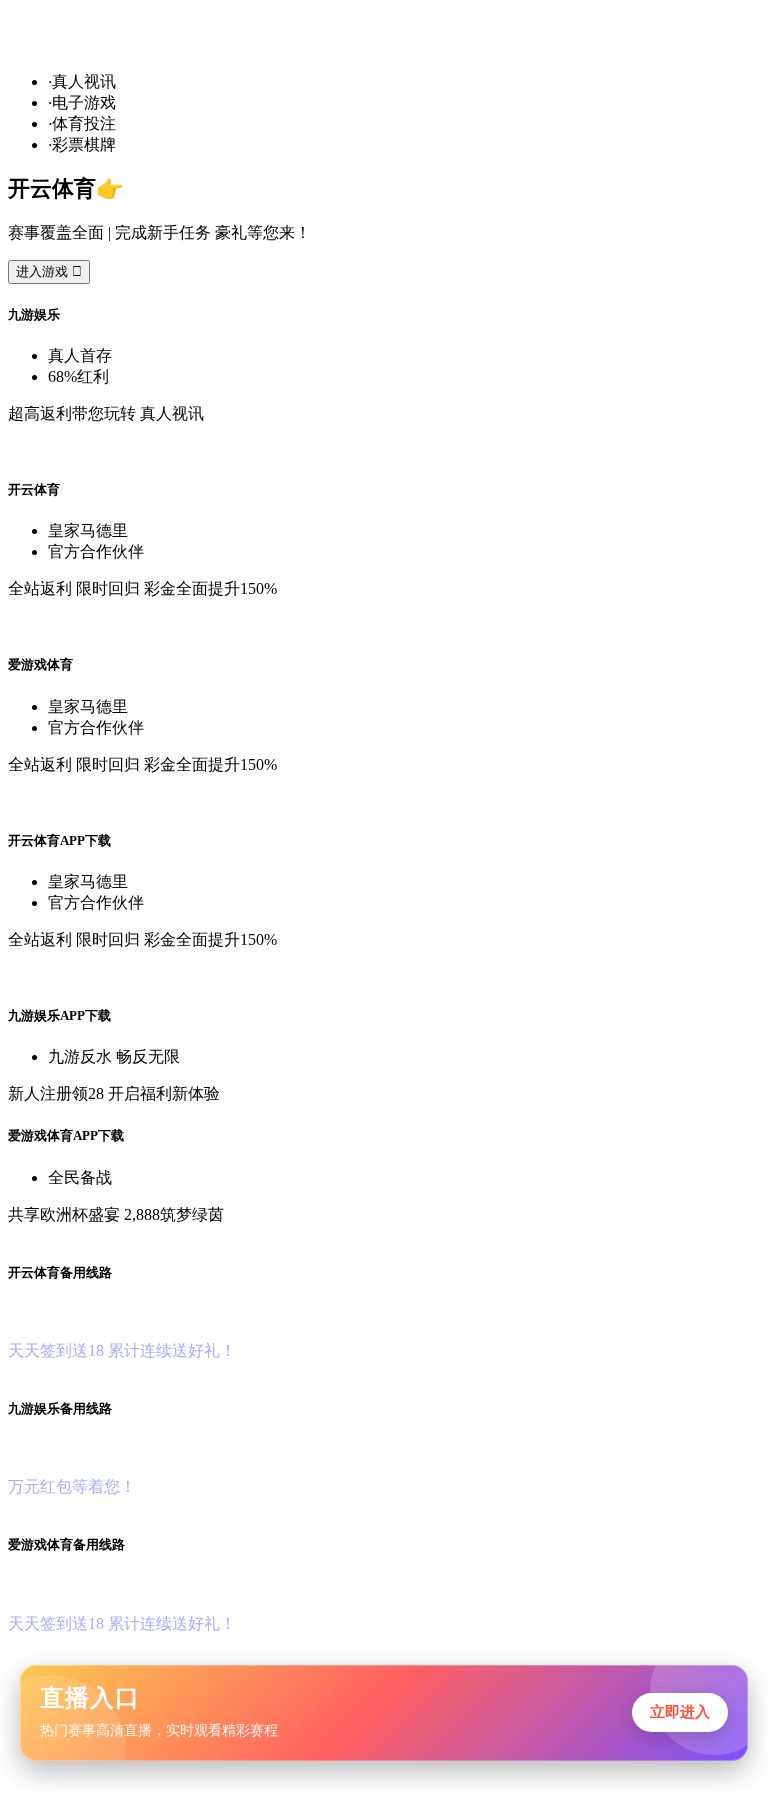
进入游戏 (49, 271)
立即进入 (680, 1711)
